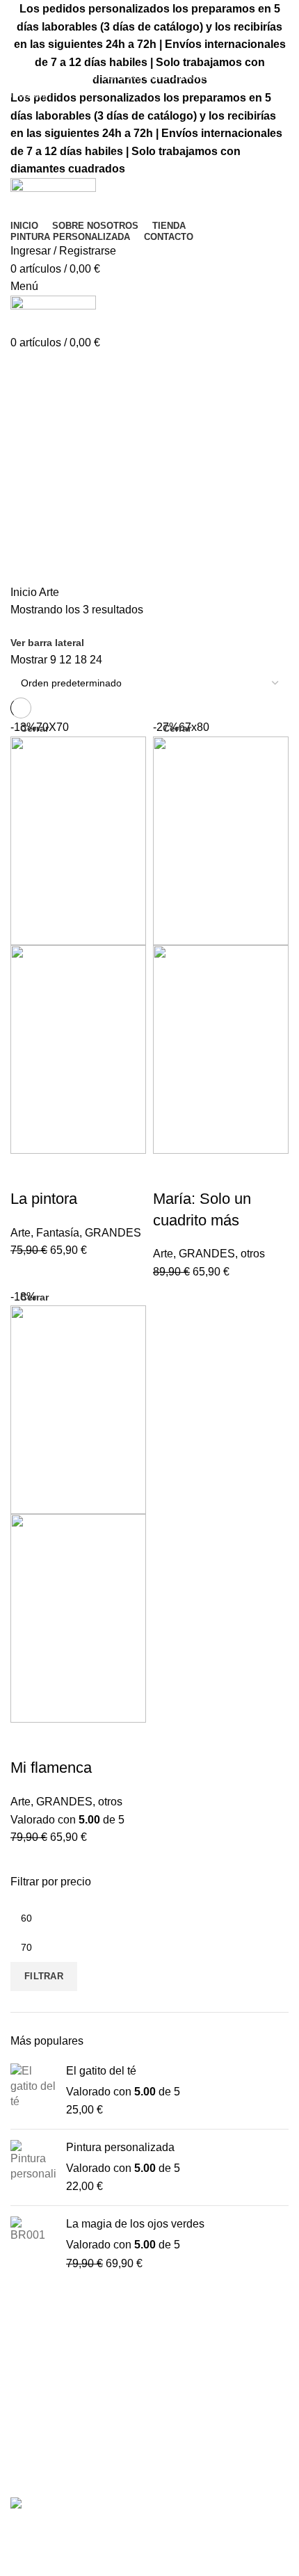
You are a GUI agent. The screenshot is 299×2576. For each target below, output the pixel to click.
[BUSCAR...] (280, 51)
